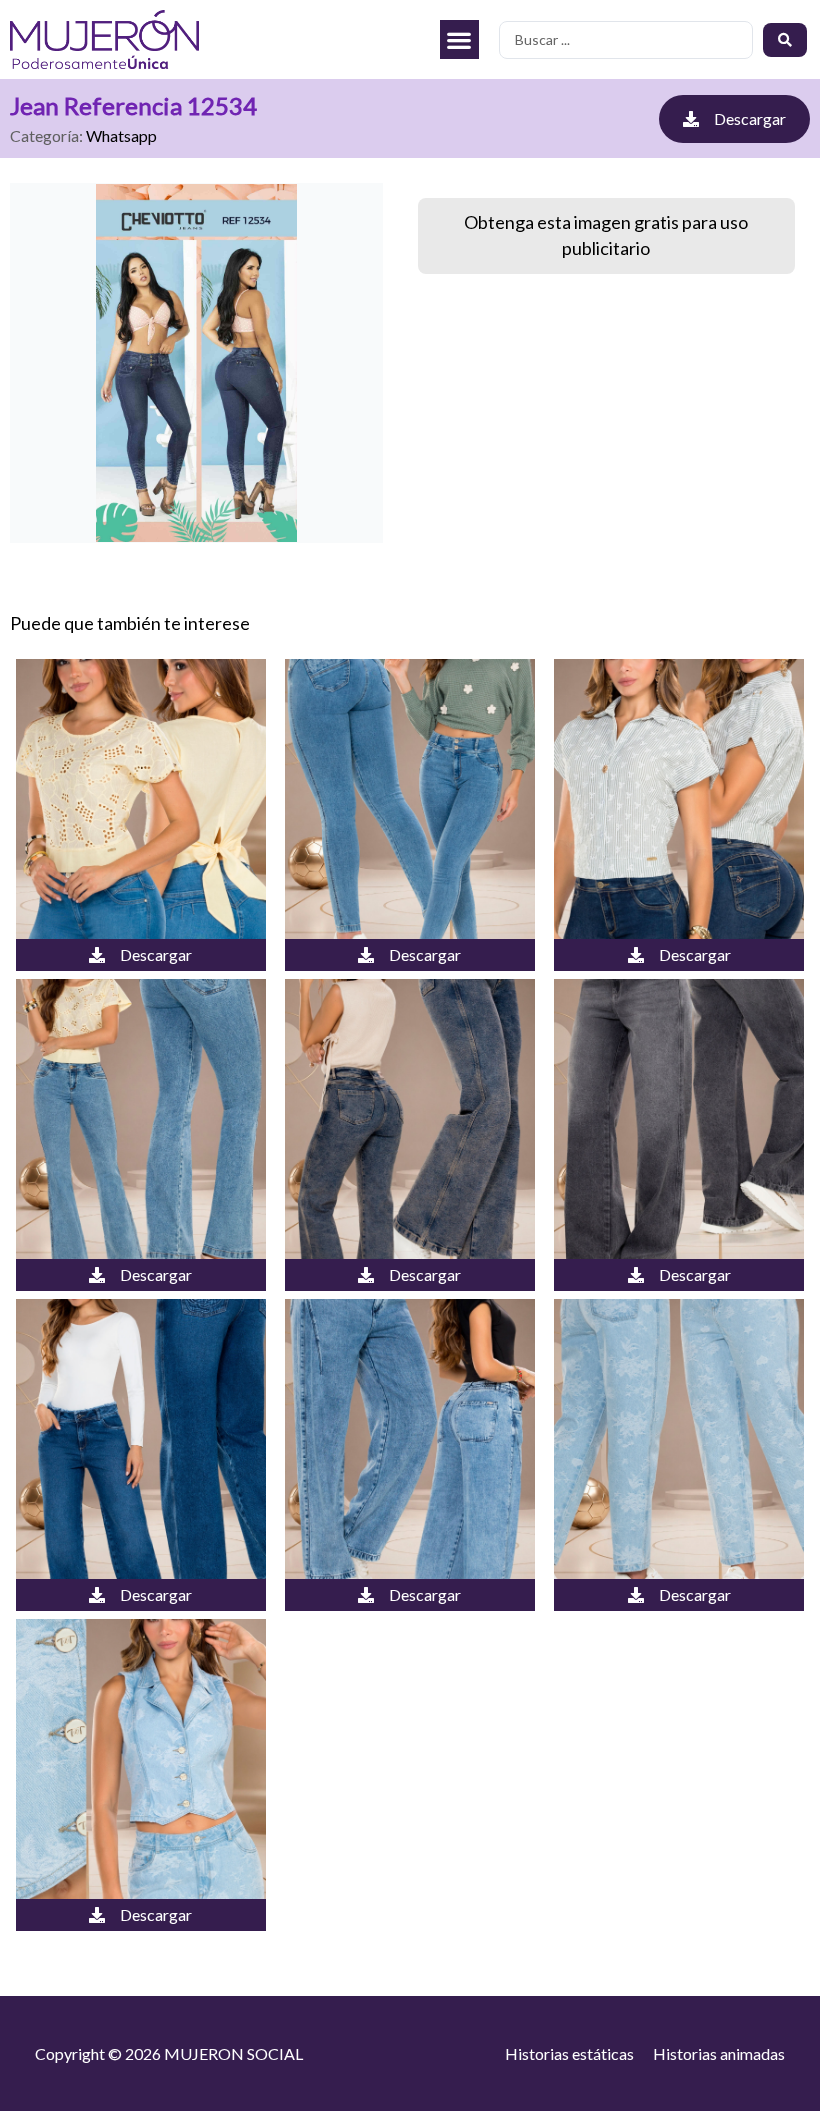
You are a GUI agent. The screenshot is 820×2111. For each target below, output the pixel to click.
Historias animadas (719, 2053)
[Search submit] (785, 40)
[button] (459, 39)
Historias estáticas (569, 2053)
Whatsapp (121, 135)
